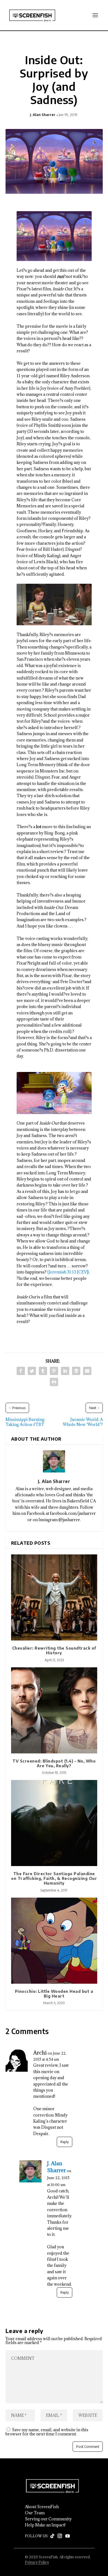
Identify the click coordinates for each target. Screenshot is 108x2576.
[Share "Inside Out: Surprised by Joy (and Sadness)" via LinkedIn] (65, 1371)
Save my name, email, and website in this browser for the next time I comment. (47, 2432)
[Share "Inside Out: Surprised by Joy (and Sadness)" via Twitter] (32, 1371)
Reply (65, 2142)
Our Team (35, 2513)
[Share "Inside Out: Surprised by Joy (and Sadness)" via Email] (87, 1371)
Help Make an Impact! (45, 2525)
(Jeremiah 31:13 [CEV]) (68, 1272)
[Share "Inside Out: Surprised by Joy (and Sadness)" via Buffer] (76, 1371)
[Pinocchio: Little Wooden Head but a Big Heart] (54, 1941)
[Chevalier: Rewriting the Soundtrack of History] (54, 1597)
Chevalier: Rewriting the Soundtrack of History (54, 1650)
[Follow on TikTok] (52, 2536)
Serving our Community (48, 2519)
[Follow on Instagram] (60, 2536)
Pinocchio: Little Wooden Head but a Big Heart (54, 1994)
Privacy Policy (37, 2562)
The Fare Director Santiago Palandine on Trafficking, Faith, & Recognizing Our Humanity (54, 1878)
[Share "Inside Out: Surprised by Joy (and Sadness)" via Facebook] (21, 1371)
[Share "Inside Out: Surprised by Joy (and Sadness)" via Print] (54, 1382)
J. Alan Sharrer (43, 115)
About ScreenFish (42, 2507)
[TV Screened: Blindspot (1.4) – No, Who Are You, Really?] (54, 1710)
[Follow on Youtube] (68, 2536)
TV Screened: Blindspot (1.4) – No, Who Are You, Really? (54, 1763)
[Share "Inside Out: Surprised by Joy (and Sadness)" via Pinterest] (54, 1371)
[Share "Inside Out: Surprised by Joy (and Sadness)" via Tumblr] (43, 1371)
